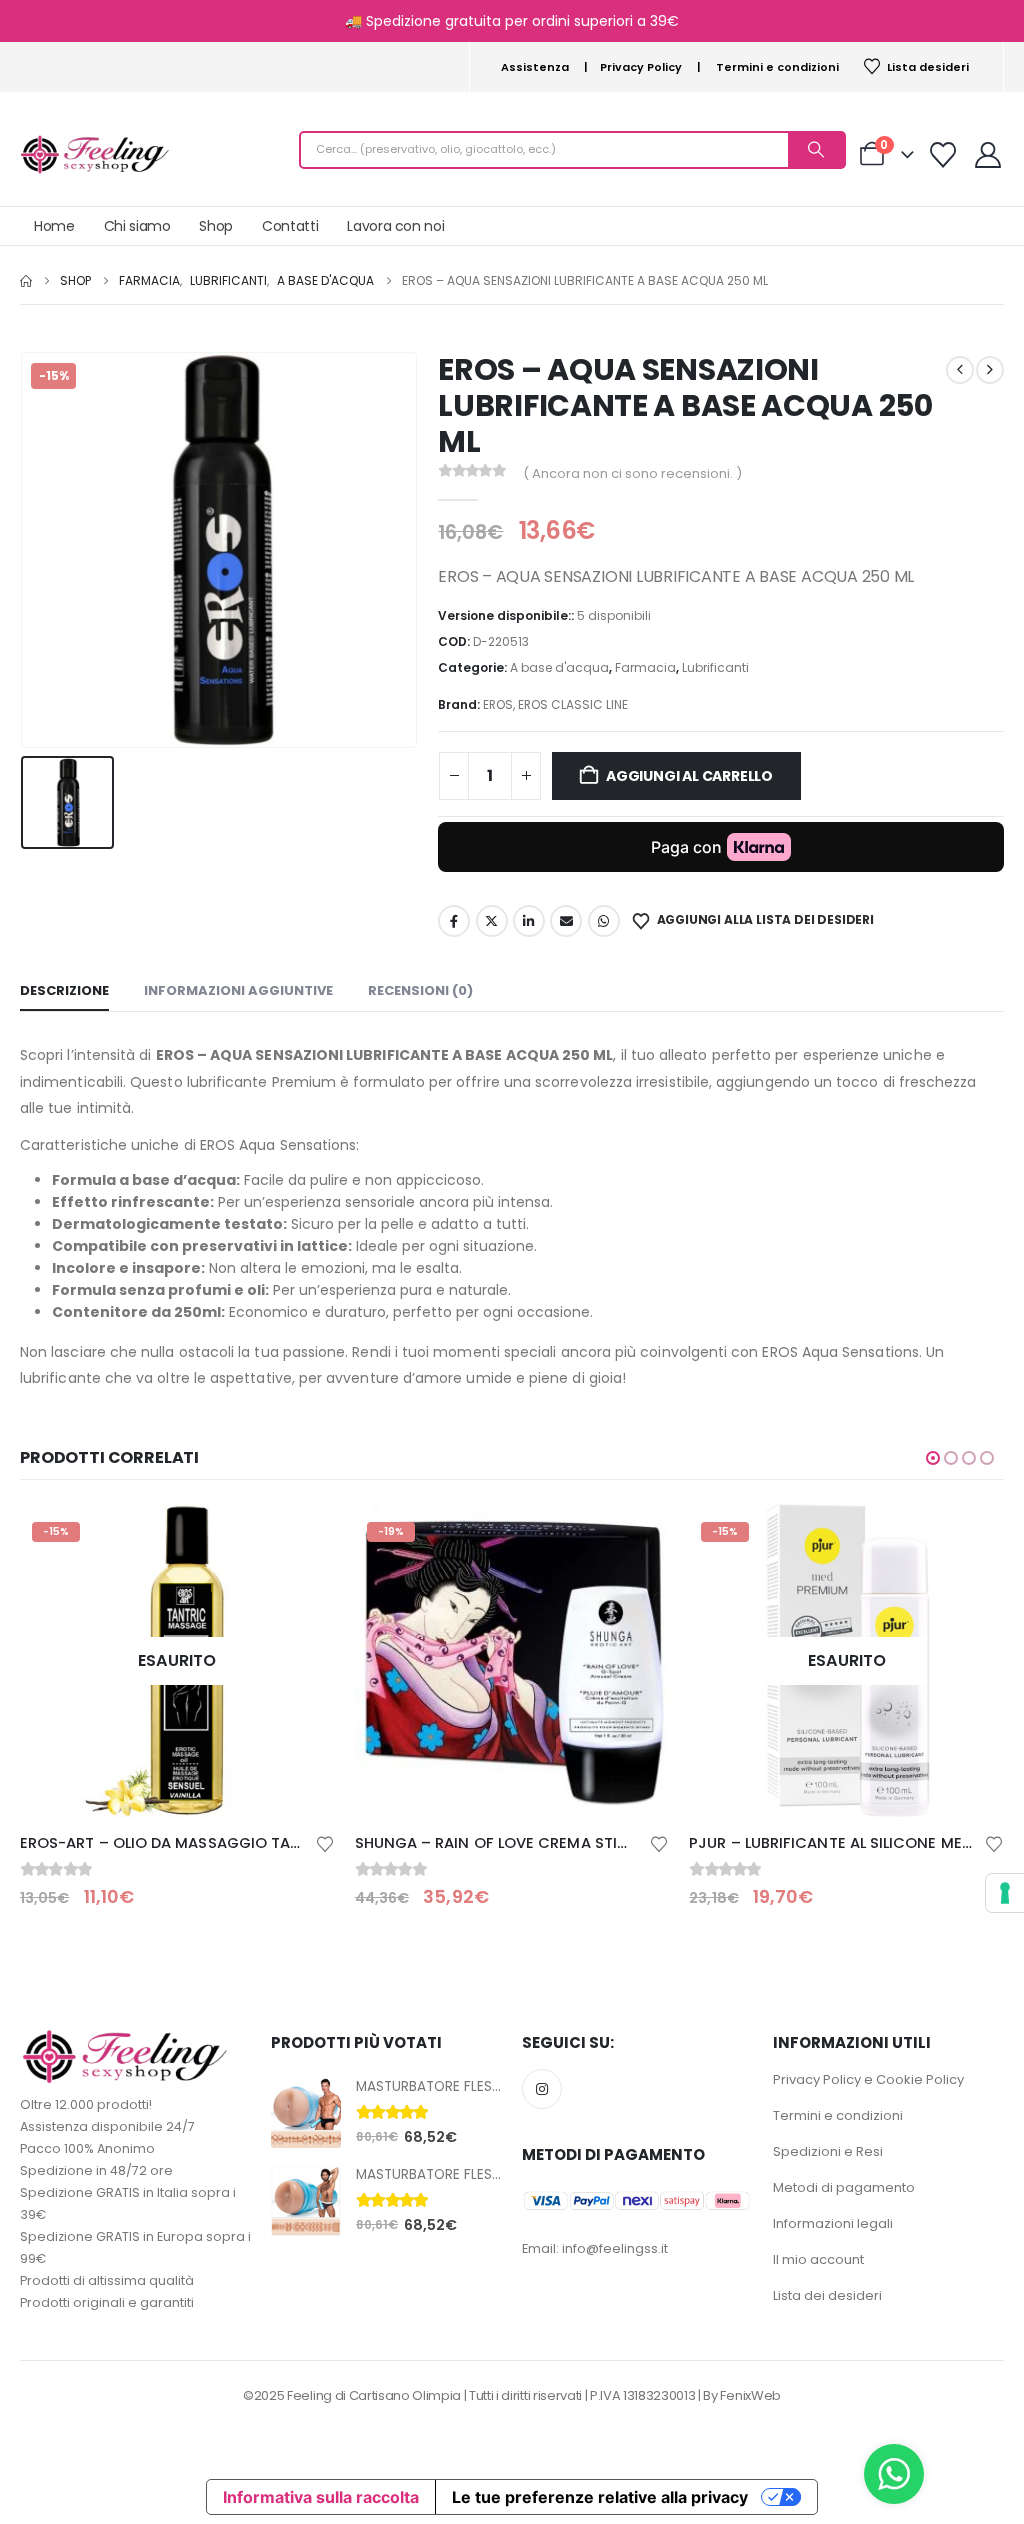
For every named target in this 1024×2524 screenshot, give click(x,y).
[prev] (960, 370)
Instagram (542, 2089)
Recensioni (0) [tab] (420, 990)
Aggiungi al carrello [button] (636, 1537)
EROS (498, 704)
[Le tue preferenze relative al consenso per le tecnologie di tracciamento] (1005, 1893)
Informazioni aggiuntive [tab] (238, 990)
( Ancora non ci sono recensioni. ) (632, 473)
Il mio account (818, 2259)
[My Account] (988, 155)
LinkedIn (529, 921)
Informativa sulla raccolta (321, 2497)
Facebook (454, 921)
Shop (216, 226)
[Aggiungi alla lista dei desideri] (325, 1842)
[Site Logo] (95, 154)
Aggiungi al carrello (689, 776)
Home (54, 226)
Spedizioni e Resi (828, 2151)
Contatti (290, 226)
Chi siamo (137, 226)
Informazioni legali (833, 2223)
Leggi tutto (302, 1537)
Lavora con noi (395, 226)
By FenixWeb (741, 2395)
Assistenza (535, 67)
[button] (933, 1458)
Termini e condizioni (777, 67)
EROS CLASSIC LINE (573, 704)
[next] (990, 370)
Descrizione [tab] (64, 990)
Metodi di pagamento (844, 2187)
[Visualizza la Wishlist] (943, 155)
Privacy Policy (641, 67)
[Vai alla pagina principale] (26, 281)
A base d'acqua (559, 667)
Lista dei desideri (827, 2295)
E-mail (566, 921)
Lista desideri (928, 67)
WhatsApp (604, 921)
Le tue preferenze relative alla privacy (600, 2497)
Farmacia (645, 667)
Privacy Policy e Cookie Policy (868, 2079)
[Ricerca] (816, 150)
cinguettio (492, 921)
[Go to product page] (306, 2113)
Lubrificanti (715, 667)
